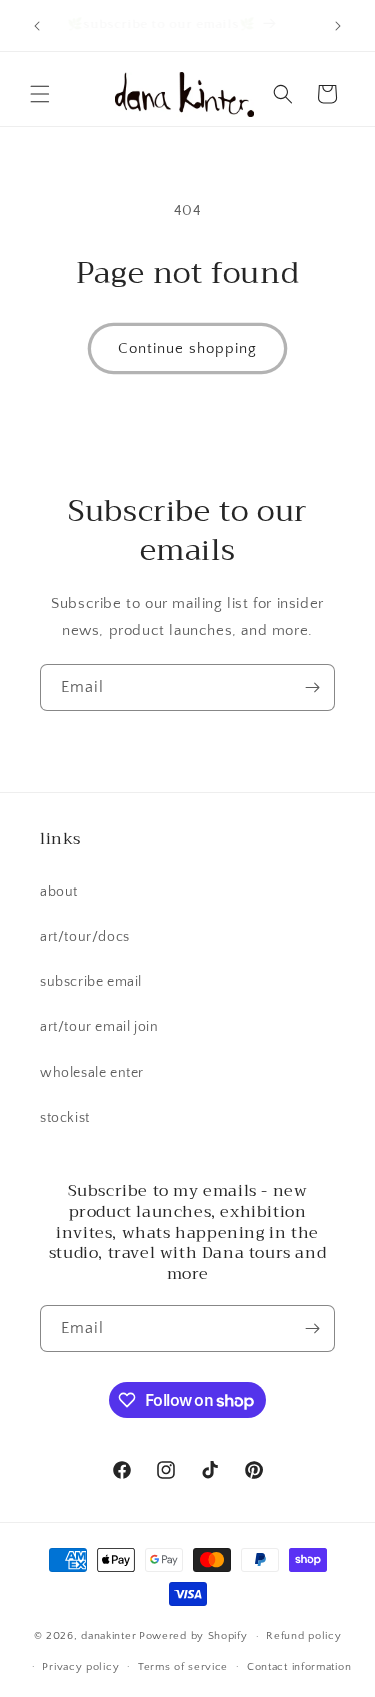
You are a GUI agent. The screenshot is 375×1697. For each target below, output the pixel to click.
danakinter (108, 1636)
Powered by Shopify (193, 1636)
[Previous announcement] (37, 26)
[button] (40, 94)
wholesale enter (92, 1073)
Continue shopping (187, 348)
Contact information (299, 1667)
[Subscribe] (312, 687)
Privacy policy (80, 1667)
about (59, 892)
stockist (65, 1118)
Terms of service (183, 1667)
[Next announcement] (338, 26)
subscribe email (91, 982)
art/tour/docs (85, 937)
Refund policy (303, 1636)
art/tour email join (99, 1027)
